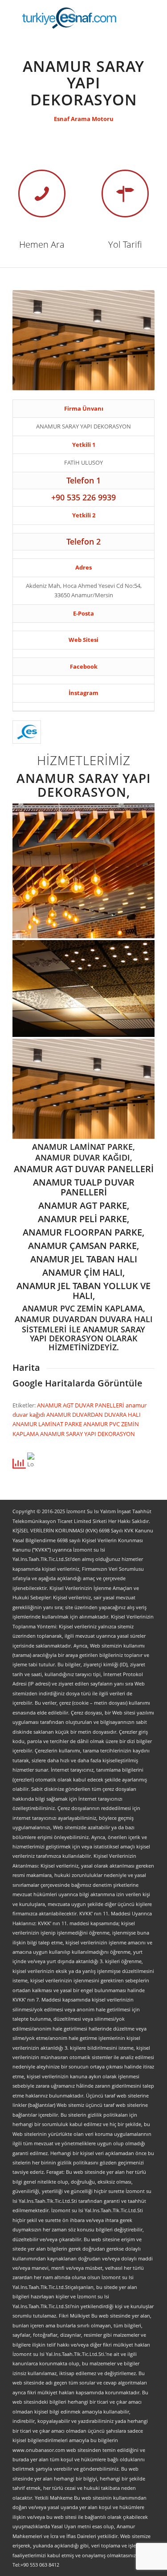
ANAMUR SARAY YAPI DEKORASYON (88, 1434)
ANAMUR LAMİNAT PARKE (48, 1424)
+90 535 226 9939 (83, 497)
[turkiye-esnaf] (69, 18)
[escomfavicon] (27, 732)
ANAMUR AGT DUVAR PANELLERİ (81, 1405)
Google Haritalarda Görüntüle (77, 1383)
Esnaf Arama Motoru (84, 119)
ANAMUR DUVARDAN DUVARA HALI (94, 1415)
